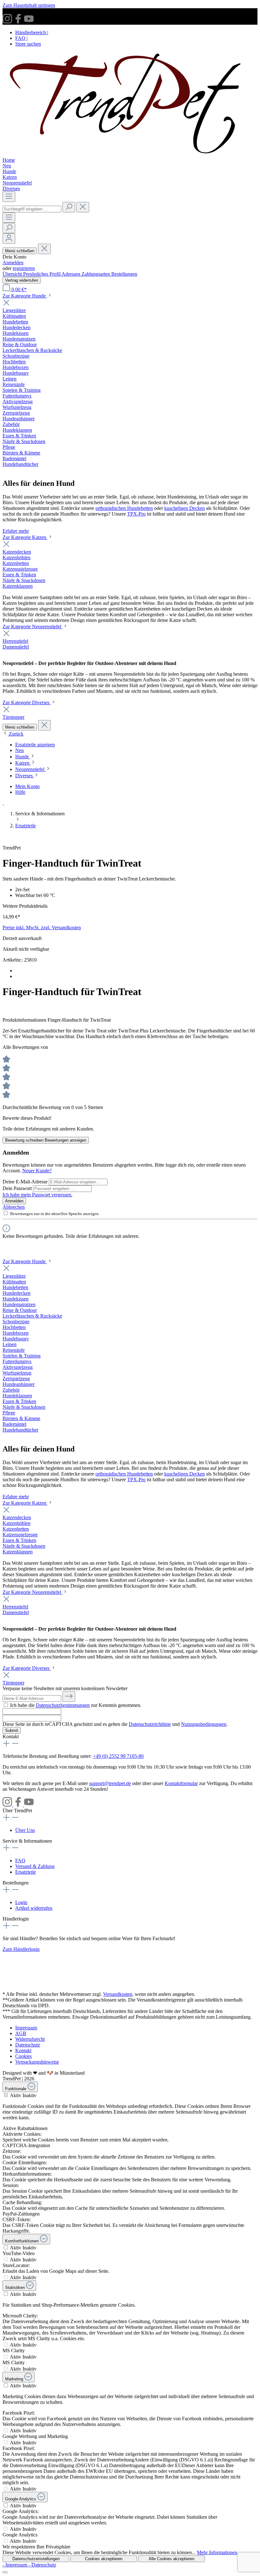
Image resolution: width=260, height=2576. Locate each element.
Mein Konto (27, 786)
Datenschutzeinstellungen (36, 2559)
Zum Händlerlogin (21, 1949)
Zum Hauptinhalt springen (29, 5)
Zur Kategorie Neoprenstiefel (32, 627)
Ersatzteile (26, 1872)
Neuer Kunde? (37, 1171)
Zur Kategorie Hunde (25, 296)
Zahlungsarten (96, 274)
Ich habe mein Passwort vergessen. (37, 1195)
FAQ (21, 38)
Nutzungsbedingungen (204, 1724)
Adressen (71, 274)
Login (21, 1902)
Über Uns (25, 1830)
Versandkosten (118, 1994)
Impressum (26, 2028)
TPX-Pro (136, 514)
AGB (21, 2033)
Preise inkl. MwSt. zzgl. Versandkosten (42, 928)
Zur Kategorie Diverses (27, 702)
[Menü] (9, 197)
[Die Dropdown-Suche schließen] (83, 207)
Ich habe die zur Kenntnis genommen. (76, 1705)
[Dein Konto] (9, 238)
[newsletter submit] (69, 1697)
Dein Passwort (18, 1188)
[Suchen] (69, 207)
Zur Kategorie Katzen (25, 537)
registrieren (24, 268)
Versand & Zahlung (35, 1866)
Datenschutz (28, 2045)
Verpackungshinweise (37, 2062)
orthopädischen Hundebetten (124, 508)
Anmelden (13, 263)
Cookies (23, 2056)
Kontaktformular (181, 1783)
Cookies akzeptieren (104, 2559)
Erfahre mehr (16, 531)
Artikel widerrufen (34, 1908)
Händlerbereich (31, 32)
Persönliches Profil (42, 274)
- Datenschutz (42, 2565)
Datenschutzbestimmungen (63, 1705)
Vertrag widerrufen (22, 280)
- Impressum (16, 2565)
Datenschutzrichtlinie (150, 1724)
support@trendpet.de (110, 1783)
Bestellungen (124, 274)
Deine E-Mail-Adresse (26, 1182)
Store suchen (28, 44)
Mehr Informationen (217, 2552)
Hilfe (20, 792)
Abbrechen (14, 1207)
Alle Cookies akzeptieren (172, 2559)
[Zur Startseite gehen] (130, 154)
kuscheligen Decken (185, 508)
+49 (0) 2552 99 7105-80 (118, 1756)
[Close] (5, 2572)
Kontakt (23, 2050)
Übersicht (13, 274)
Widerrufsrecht (30, 2039)
